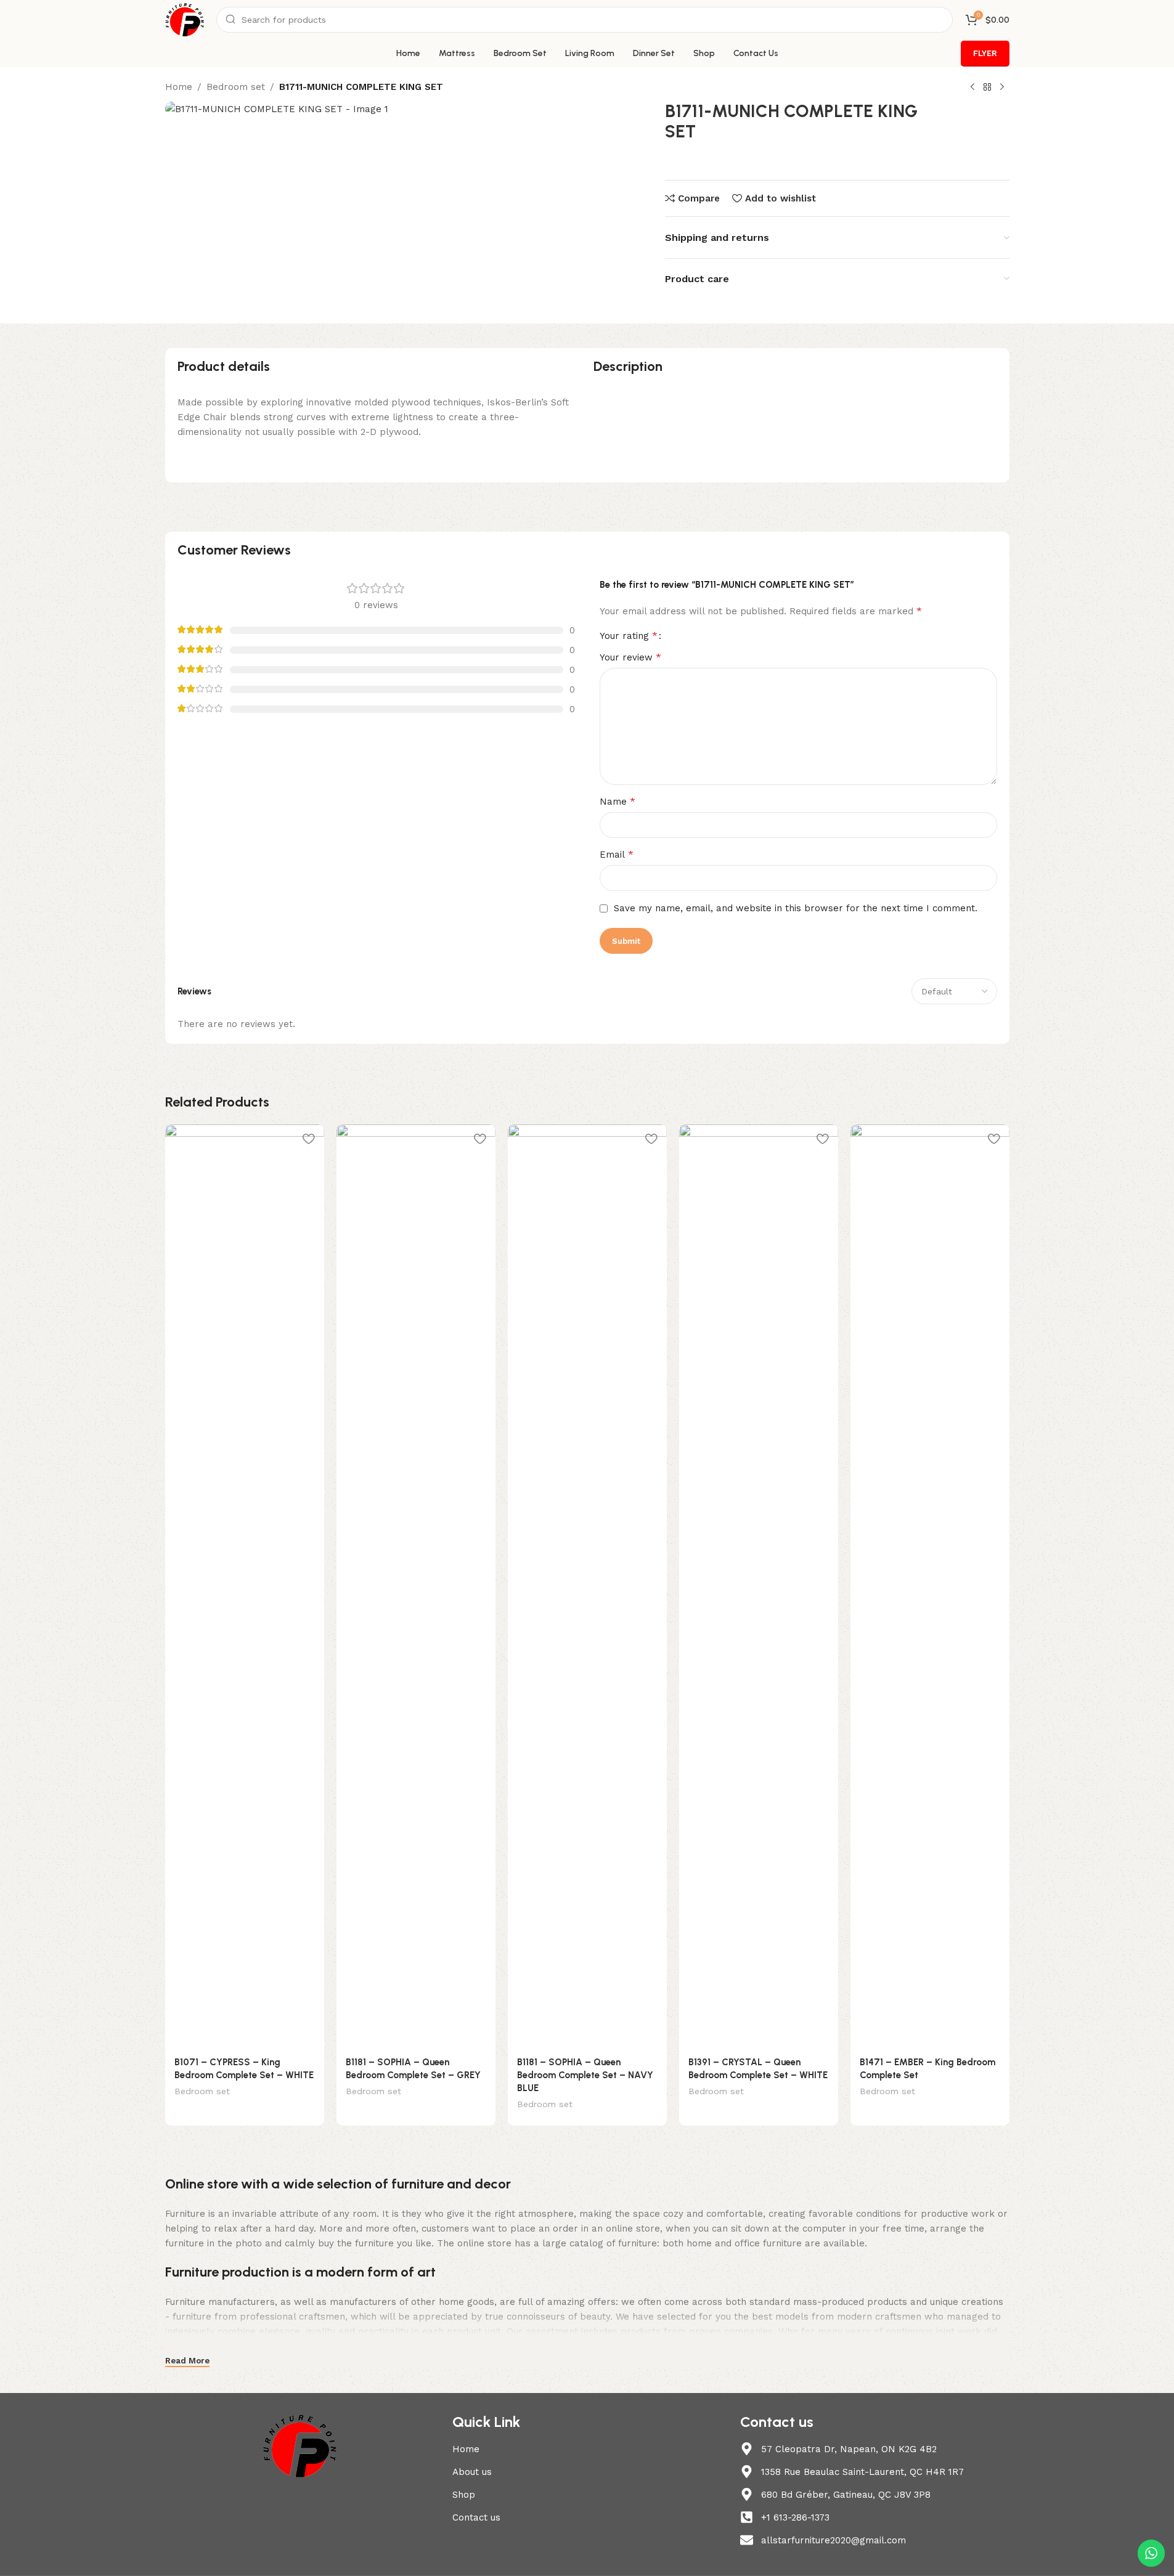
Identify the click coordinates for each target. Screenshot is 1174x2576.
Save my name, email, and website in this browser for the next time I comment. (796, 908)
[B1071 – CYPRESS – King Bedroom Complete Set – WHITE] (245, 1587)
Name (618, 801)
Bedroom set (236, 87)
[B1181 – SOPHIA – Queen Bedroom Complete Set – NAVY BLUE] (587, 1587)
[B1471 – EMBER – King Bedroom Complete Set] (930, 1587)
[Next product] (1002, 87)
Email (617, 854)
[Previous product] (972, 87)
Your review (630, 657)
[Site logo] (185, 19)
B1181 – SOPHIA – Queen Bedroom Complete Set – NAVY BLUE (585, 2075)
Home (179, 87)
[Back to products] (987, 87)
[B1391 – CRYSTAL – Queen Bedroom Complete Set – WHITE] (759, 1587)
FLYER (985, 53)
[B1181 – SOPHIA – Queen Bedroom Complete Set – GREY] (416, 1587)
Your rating (629, 636)
